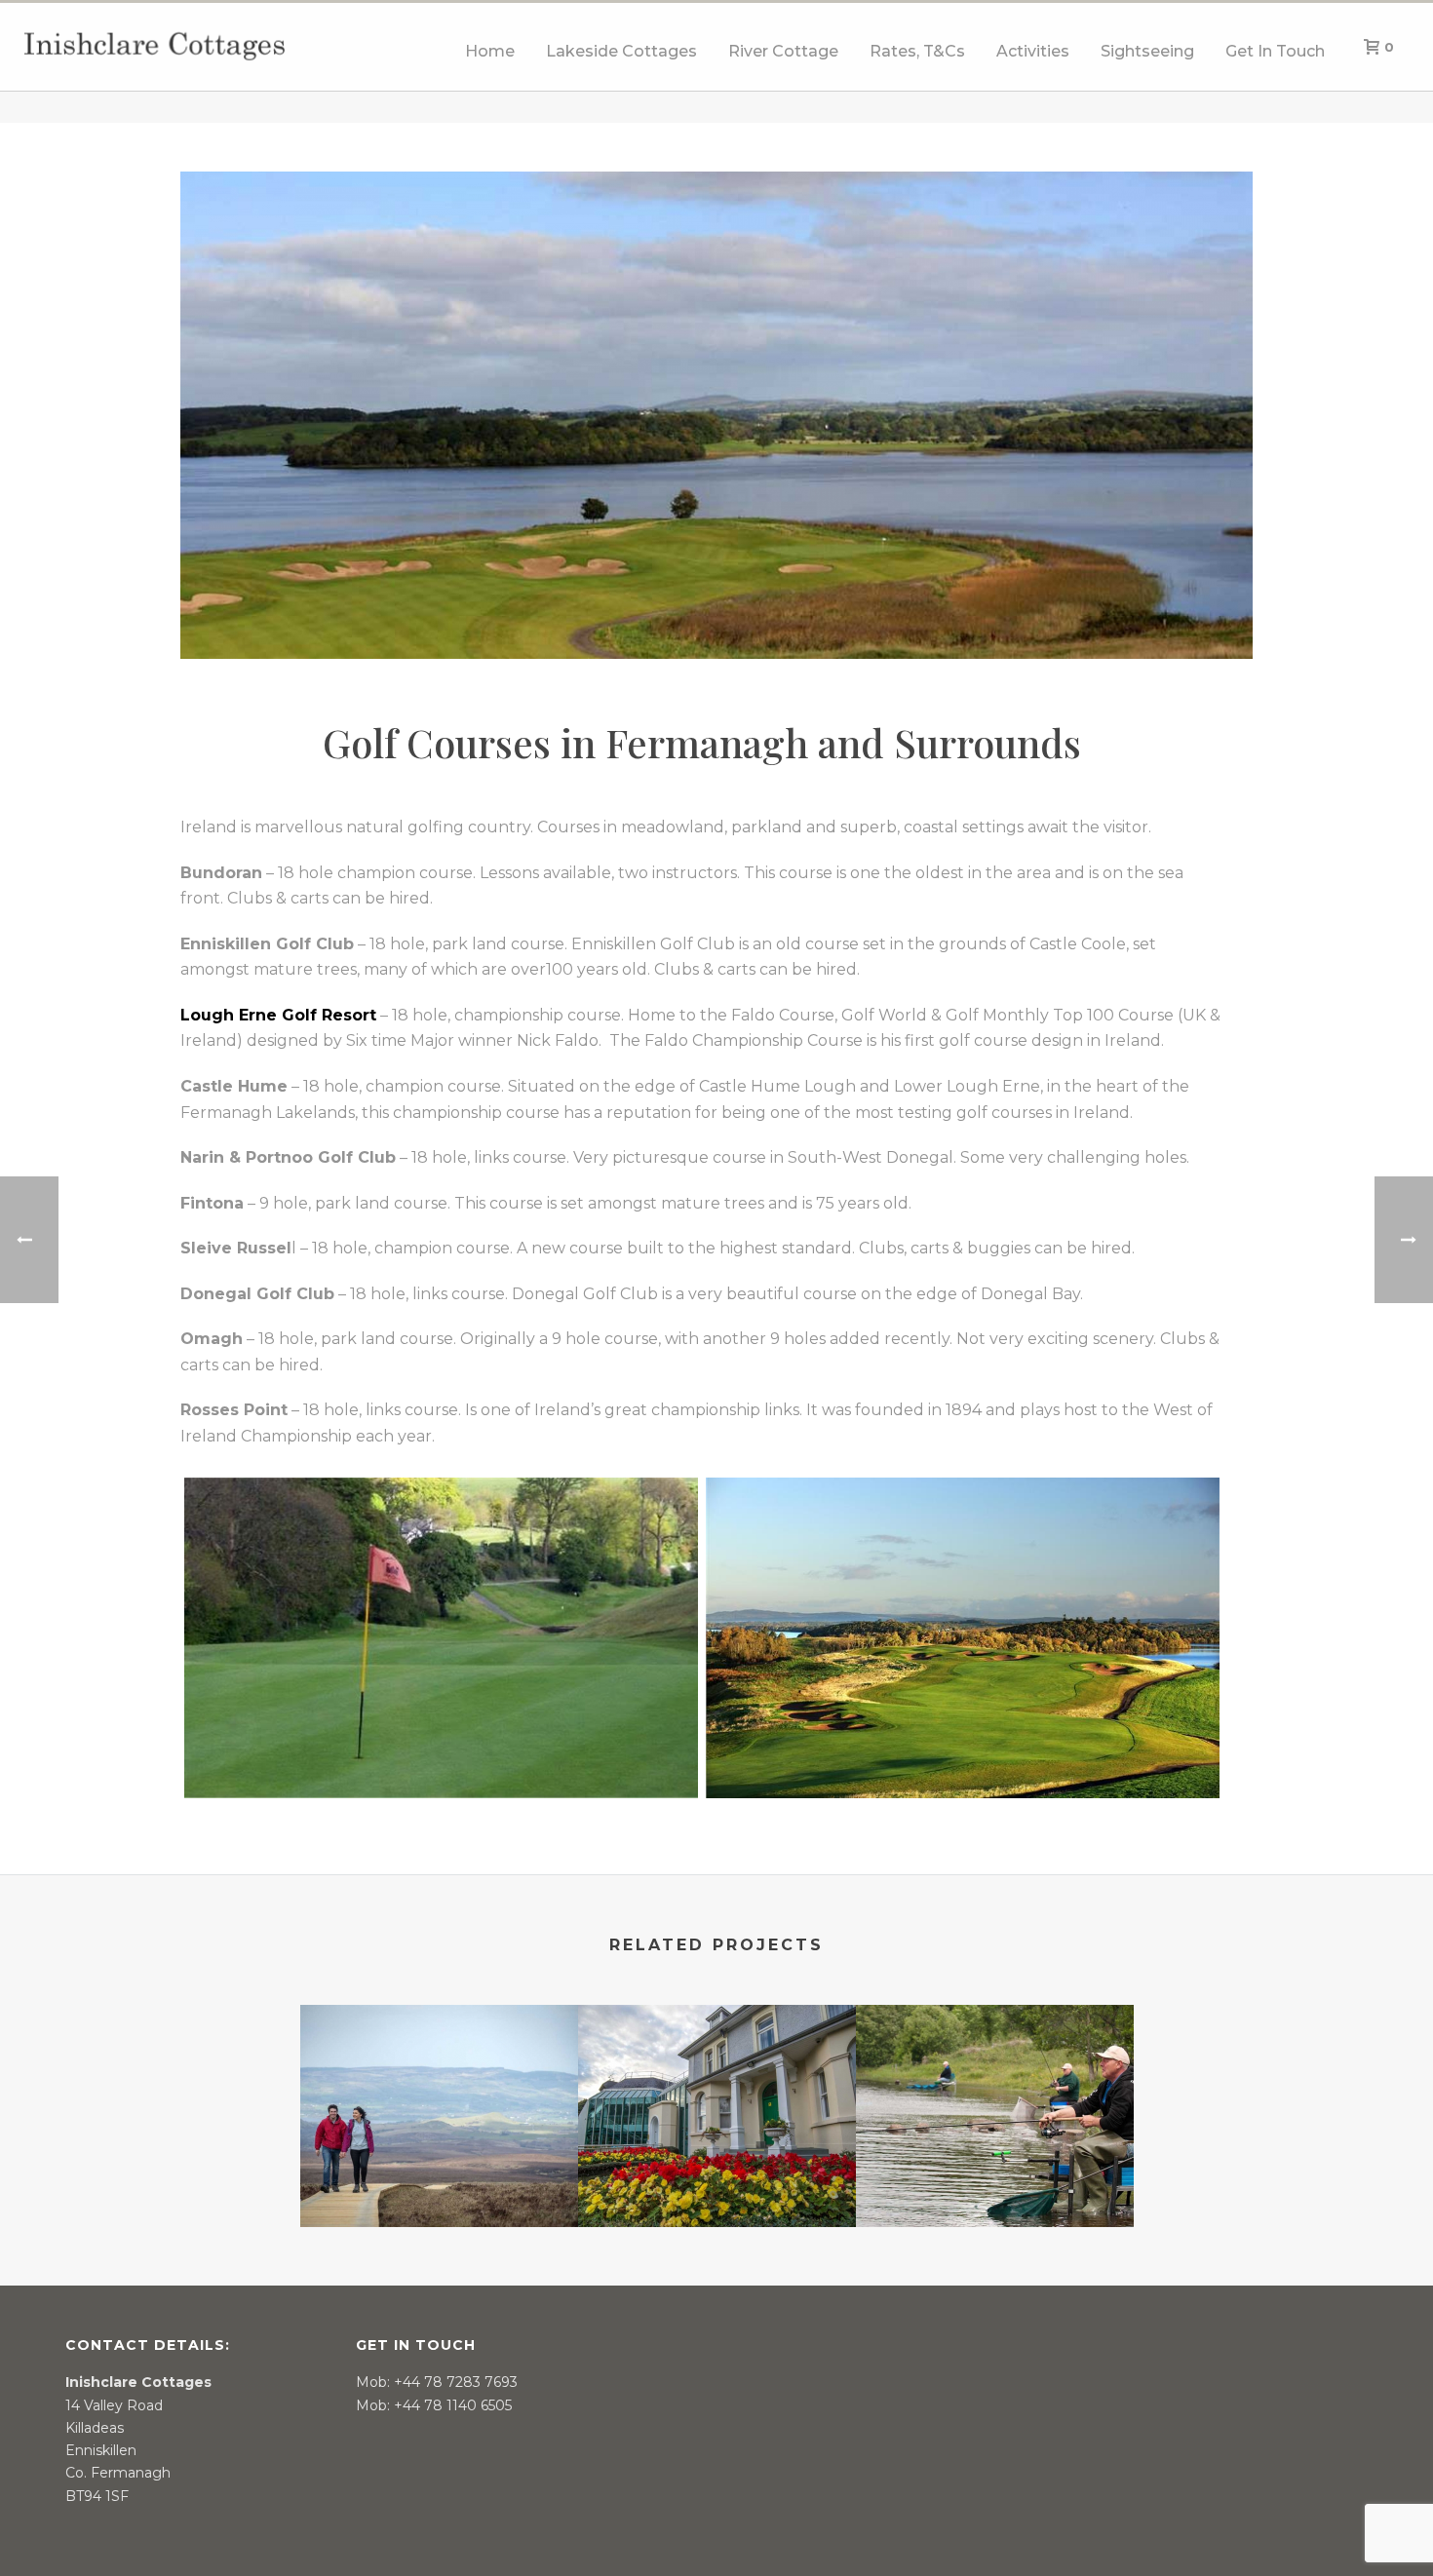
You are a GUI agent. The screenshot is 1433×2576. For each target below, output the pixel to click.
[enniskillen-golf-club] (441, 1638)
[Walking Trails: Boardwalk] (439, 2082)
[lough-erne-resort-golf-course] (963, 1638)
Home (490, 51)
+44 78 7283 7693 (456, 2382)
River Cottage (783, 51)
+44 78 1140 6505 (453, 2405)
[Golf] (716, 414)
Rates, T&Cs (917, 51)
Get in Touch (1275, 51)
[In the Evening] (717, 2082)
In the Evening (716, 2175)
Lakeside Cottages (621, 51)
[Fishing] (995, 2082)
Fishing (995, 2175)
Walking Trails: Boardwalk (439, 2175)
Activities (1033, 51)
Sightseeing (1147, 51)
